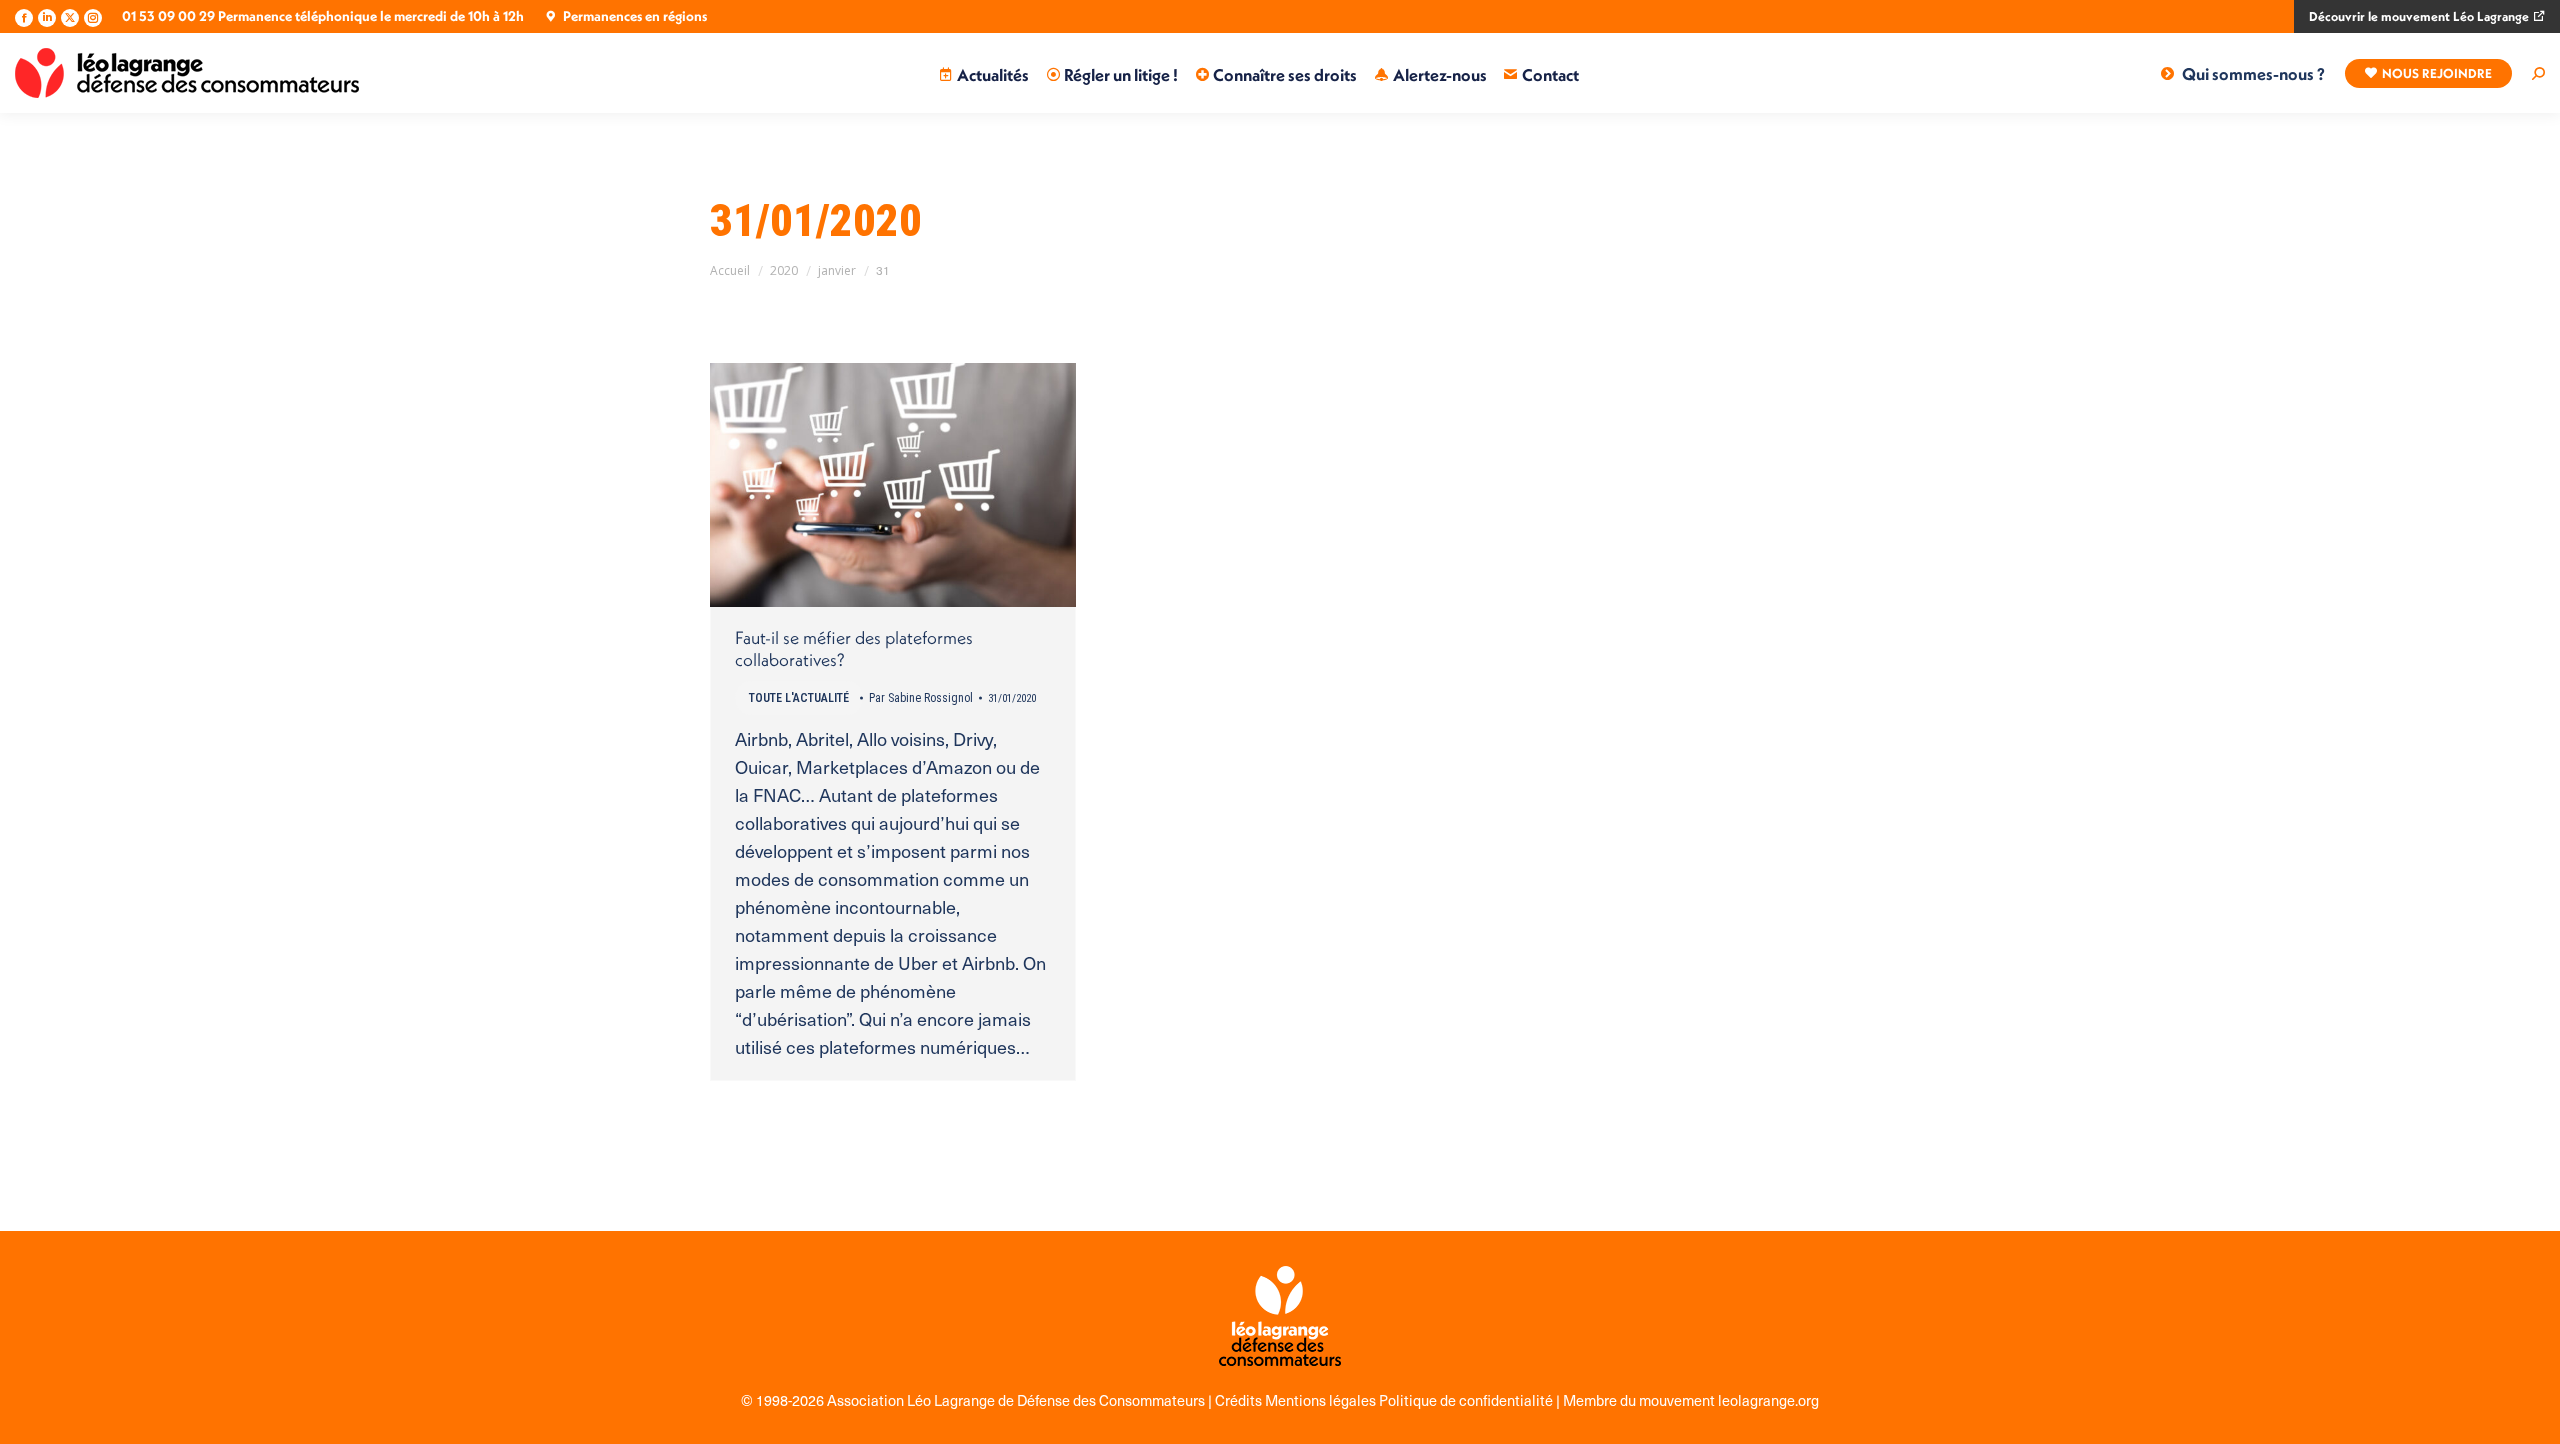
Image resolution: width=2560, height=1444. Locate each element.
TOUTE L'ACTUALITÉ (799, 698)
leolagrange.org (1768, 1400)
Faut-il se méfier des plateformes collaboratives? (854, 648)
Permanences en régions (635, 16)
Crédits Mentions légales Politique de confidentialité (1385, 1400)
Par (921, 698)
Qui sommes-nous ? (2253, 73)
